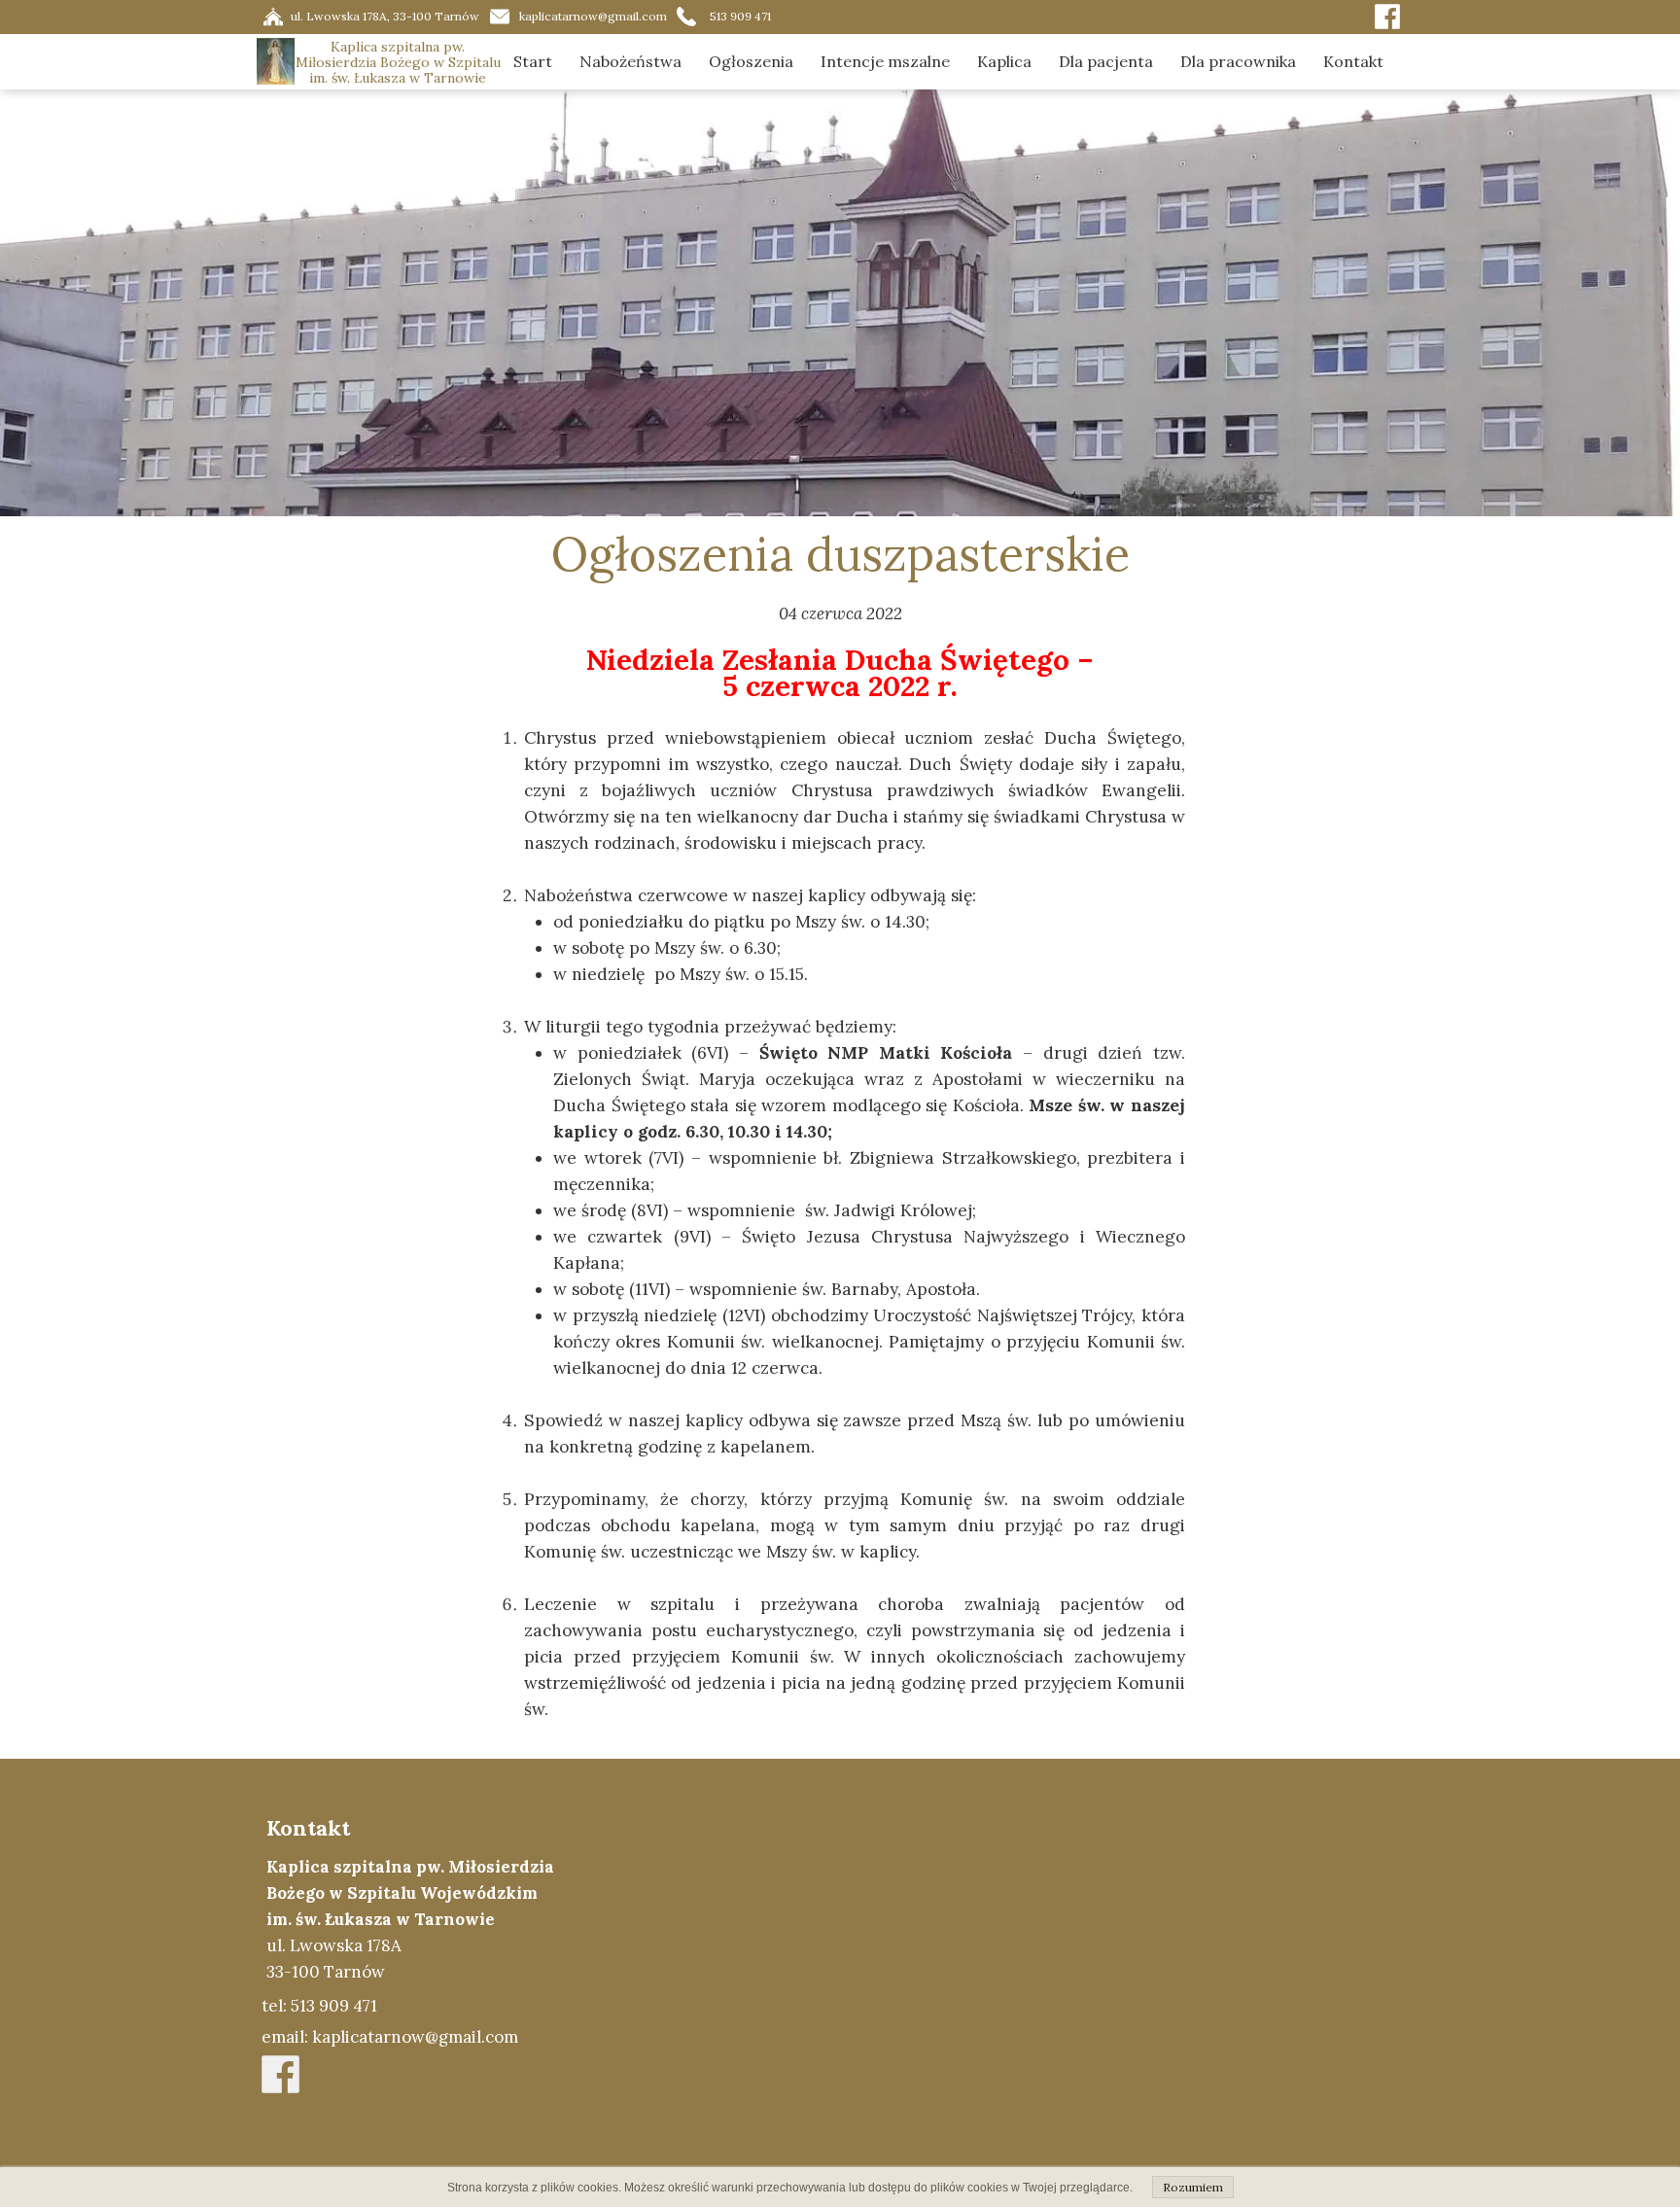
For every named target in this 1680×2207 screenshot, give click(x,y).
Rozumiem (1193, 2187)
